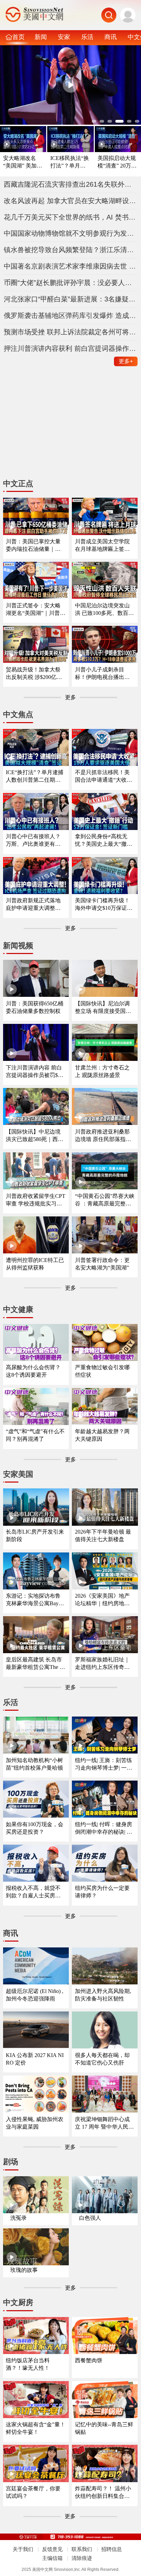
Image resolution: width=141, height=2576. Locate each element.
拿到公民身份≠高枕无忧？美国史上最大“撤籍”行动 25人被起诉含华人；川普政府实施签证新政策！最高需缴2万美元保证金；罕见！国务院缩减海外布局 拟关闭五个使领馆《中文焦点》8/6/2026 (105, 840)
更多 (126, 361)
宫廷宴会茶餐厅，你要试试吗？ (33, 2492)
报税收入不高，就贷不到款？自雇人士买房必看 (33, 1892)
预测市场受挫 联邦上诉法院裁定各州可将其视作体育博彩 (71, 332)
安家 (64, 37)
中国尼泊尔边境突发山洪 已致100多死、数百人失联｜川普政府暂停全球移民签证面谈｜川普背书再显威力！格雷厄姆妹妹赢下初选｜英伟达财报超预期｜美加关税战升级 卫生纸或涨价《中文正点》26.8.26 (104, 610)
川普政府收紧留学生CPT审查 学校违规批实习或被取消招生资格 (36, 1200)
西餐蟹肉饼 (89, 2360)
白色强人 (90, 2218)
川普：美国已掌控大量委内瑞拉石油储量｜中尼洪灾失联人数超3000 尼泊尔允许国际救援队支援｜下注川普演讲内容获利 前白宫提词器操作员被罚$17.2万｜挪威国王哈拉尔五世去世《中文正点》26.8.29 (34, 546)
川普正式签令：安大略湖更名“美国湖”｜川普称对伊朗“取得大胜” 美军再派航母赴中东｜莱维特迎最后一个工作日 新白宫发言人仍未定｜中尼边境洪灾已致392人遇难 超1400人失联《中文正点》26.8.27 (36, 610)
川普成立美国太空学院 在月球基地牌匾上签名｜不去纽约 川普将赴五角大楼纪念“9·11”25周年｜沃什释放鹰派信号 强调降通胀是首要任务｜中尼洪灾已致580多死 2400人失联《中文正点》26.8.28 (104, 546)
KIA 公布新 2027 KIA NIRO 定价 (35, 2059)
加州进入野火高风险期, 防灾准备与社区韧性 (103, 1995)
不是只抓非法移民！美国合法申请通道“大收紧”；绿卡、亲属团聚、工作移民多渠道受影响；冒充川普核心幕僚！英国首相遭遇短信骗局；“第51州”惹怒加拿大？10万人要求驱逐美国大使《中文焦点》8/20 (105, 776)
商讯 (111, 37)
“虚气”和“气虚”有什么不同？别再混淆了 (35, 1435)
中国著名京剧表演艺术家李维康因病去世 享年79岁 (71, 266)
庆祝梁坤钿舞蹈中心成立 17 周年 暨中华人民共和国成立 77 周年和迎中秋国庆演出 (104, 2123)
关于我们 (23, 2549)
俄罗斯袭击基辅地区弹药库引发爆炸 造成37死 (71, 315)
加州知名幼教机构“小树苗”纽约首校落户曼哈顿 (34, 1764)
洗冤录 (18, 2218)
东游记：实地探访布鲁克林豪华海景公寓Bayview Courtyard (35, 1600)
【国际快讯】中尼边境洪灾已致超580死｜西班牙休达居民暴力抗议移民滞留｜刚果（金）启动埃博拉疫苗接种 (35, 1136)
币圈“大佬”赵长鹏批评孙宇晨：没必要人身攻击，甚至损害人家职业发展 (71, 283)
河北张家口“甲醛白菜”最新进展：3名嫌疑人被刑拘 (71, 299)
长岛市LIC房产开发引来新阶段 (35, 1535)
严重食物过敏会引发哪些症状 (102, 1371)
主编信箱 (52, 2558)
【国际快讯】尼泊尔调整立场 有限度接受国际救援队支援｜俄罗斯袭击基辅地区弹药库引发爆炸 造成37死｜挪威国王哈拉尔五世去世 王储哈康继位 (103, 1008)
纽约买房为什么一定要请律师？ (102, 1892)
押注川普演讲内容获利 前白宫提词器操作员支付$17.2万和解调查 (71, 348)
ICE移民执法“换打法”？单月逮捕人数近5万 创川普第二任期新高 (70, 162)
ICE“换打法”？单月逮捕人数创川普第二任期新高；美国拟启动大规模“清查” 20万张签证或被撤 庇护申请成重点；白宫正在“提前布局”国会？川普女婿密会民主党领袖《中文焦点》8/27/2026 (36, 776)
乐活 (87, 37)
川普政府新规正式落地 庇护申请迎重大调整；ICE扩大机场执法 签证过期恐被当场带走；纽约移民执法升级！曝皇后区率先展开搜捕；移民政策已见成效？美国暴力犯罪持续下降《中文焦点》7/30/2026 (35, 905)
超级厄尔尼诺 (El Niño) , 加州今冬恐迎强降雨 (35, 1995)
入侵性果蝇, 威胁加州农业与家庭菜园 (35, 2123)
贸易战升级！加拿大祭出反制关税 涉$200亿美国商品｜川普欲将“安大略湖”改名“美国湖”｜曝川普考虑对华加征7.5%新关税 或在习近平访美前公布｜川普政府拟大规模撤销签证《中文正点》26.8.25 (34, 674)
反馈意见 (52, 2549)
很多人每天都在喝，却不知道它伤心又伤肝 (102, 2059)
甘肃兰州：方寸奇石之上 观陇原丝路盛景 (102, 1071)
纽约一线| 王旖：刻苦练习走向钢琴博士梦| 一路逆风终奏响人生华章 (104, 1764)
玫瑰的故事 (24, 2270)
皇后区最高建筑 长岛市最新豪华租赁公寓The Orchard (36, 1664)
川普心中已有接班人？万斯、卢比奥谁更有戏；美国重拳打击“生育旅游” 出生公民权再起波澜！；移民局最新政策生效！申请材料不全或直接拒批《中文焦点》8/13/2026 (35, 840)
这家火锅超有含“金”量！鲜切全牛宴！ (36, 2428)
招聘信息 (112, 2549)
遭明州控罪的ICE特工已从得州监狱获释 (35, 1264)
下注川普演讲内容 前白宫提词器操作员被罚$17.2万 (35, 1072)
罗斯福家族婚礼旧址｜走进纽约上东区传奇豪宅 (102, 1664)
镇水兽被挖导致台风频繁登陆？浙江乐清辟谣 (71, 250)
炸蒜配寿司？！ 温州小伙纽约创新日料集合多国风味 (103, 2493)
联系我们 (82, 2549)
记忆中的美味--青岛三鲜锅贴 (104, 2428)
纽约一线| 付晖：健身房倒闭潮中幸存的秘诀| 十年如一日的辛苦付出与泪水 (104, 1828)
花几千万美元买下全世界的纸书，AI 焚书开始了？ (71, 217)
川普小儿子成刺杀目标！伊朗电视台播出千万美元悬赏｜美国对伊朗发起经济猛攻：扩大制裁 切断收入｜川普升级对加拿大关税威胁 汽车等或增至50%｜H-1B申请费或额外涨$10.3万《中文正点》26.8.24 (103, 674)
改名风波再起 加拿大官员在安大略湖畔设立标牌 (71, 201)
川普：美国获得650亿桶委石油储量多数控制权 (35, 1007)
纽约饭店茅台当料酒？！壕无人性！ (28, 2364)
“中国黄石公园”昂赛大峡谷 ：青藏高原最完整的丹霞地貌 (105, 1200)
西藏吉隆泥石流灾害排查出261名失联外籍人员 (71, 184)
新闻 (41, 37)
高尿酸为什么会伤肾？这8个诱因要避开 (33, 1371)
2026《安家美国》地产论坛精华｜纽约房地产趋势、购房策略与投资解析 (102, 1600)
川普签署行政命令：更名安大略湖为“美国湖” (102, 1264)
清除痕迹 (82, 2558)
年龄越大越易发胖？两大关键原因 (102, 1435)
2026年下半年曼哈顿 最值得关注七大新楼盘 (103, 1535)
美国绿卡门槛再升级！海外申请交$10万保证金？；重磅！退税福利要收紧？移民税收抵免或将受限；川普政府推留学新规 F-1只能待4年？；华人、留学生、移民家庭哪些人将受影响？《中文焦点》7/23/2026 (104, 905)
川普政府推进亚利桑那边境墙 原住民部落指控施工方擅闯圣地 (103, 1136)
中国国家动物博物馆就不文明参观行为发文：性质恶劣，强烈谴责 (71, 233)
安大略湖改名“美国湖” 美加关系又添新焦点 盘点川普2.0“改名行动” (23, 162)
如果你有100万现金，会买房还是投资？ (35, 1828)
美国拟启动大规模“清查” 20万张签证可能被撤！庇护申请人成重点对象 (117, 162)
